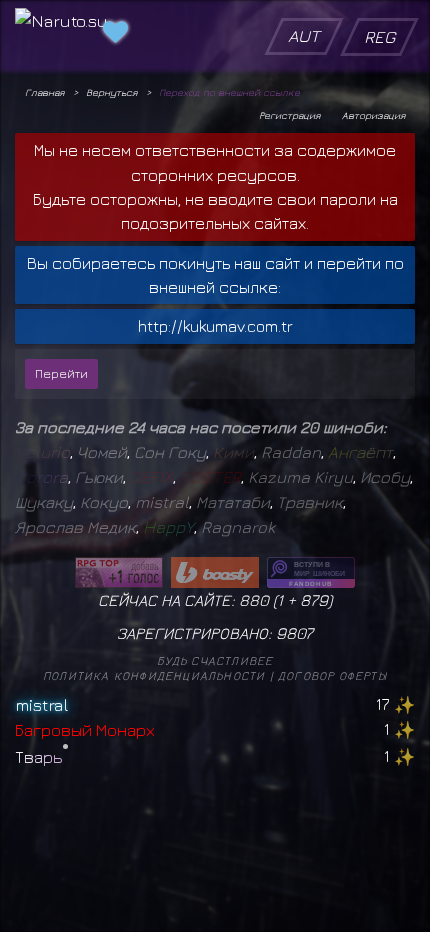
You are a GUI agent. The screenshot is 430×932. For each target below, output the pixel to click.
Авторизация (373, 115)
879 (314, 600)
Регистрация (289, 115)
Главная (44, 92)
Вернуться (111, 92)
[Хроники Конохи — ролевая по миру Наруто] (311, 572)
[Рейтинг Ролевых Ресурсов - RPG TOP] (119, 572)
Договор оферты (332, 675)
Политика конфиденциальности (154, 675)
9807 (294, 633)
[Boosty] (215, 572)
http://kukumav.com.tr (215, 326)
